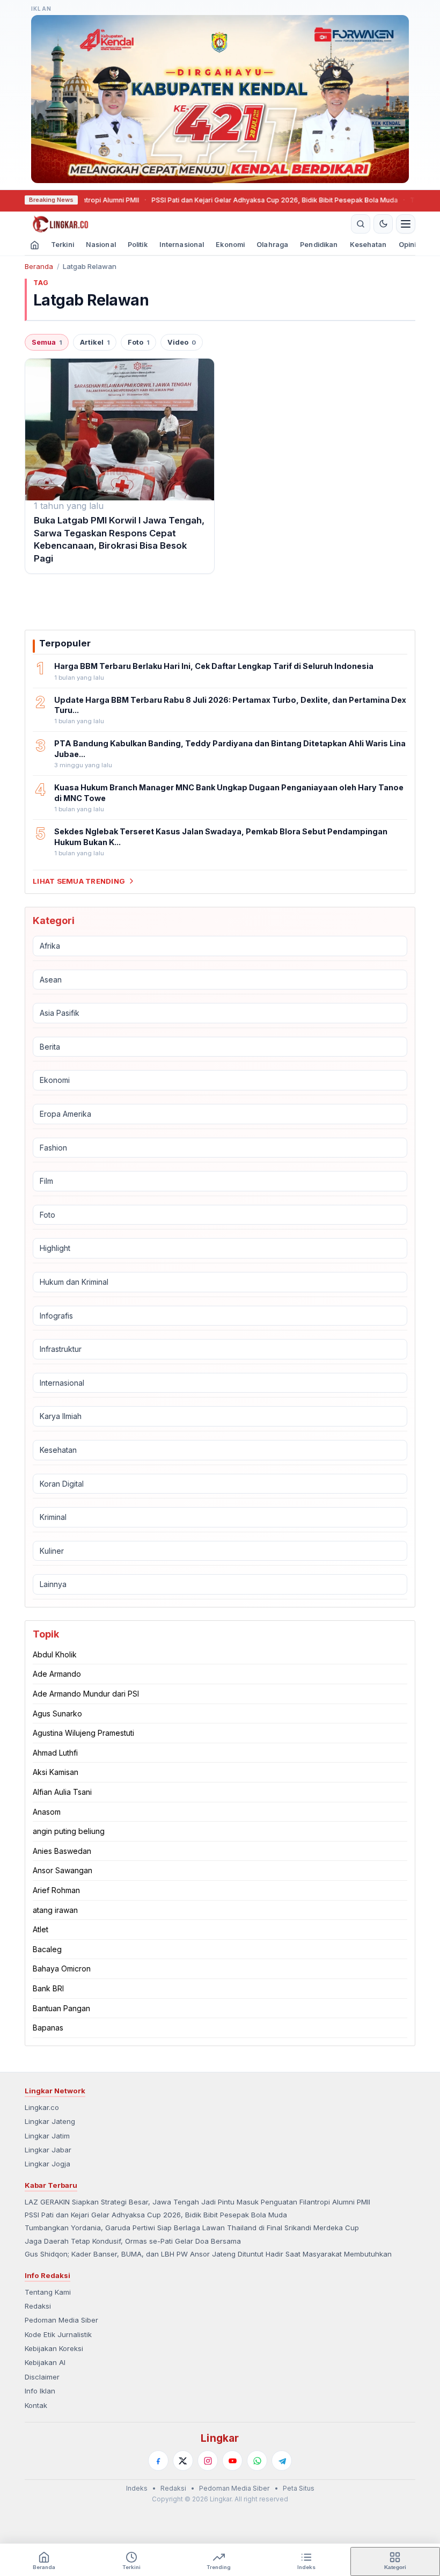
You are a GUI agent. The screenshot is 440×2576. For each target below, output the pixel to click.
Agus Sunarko (57, 1713)
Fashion (53, 1148)
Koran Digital (62, 1484)
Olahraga (272, 245)
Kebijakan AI (45, 2362)
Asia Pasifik (60, 1013)
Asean (51, 980)
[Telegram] (282, 2461)
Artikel (95, 342)
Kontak (36, 2405)
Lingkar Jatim (47, 2136)
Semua (47, 342)
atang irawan (55, 1910)
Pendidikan (319, 245)
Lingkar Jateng (50, 2121)
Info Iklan (40, 2391)
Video (182, 342)
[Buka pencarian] (361, 224)
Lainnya (53, 1584)
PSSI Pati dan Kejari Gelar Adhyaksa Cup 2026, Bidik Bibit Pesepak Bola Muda (229, 200)
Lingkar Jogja (47, 2164)
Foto (138, 342)
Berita (50, 1047)
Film (46, 1181)
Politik (138, 245)
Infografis (56, 1316)
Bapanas (48, 2028)
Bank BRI (48, 1988)
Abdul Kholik (55, 1654)
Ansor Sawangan (63, 1870)
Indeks (137, 2488)
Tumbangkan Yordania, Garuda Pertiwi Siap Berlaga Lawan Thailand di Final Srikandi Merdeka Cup (192, 2228)
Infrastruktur (61, 1349)
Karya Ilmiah (61, 1416)
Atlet (41, 1929)
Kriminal (53, 1517)
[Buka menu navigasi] (406, 224)
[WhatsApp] (257, 2461)
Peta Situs (299, 2488)
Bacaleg (47, 1949)
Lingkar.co (42, 2107)
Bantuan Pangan (61, 2008)
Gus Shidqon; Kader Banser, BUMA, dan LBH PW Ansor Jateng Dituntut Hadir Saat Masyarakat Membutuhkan (208, 2254)
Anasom (47, 1812)
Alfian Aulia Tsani (62, 1792)
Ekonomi (230, 245)
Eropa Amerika (65, 1114)
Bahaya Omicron (62, 1969)
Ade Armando (57, 1674)
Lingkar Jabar (48, 2150)
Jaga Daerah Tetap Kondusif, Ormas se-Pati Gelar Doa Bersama (133, 2241)
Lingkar (220, 2438)
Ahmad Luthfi (55, 1753)
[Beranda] (186, 224)
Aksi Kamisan (56, 1772)
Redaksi (38, 2306)
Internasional (182, 245)
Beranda (39, 266)
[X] (183, 2461)
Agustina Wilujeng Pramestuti (83, 1733)
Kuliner (52, 1551)
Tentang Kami (48, 2292)
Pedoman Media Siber (61, 2320)
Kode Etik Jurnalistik (58, 2334)
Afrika (50, 946)
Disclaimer (42, 2377)
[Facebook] (158, 2461)
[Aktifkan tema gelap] (383, 224)
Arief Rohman (56, 1890)
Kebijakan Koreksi (54, 2348)
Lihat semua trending (79, 881)
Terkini (63, 245)
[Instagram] (208, 2461)
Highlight (55, 1248)
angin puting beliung (69, 1831)
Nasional (101, 245)
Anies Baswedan (62, 1851)
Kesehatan (368, 245)
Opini (408, 245)
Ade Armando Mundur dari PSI (86, 1694)
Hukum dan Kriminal (74, 1282)
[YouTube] (232, 2461)
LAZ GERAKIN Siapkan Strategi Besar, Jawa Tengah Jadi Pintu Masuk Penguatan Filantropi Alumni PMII (197, 2202)
